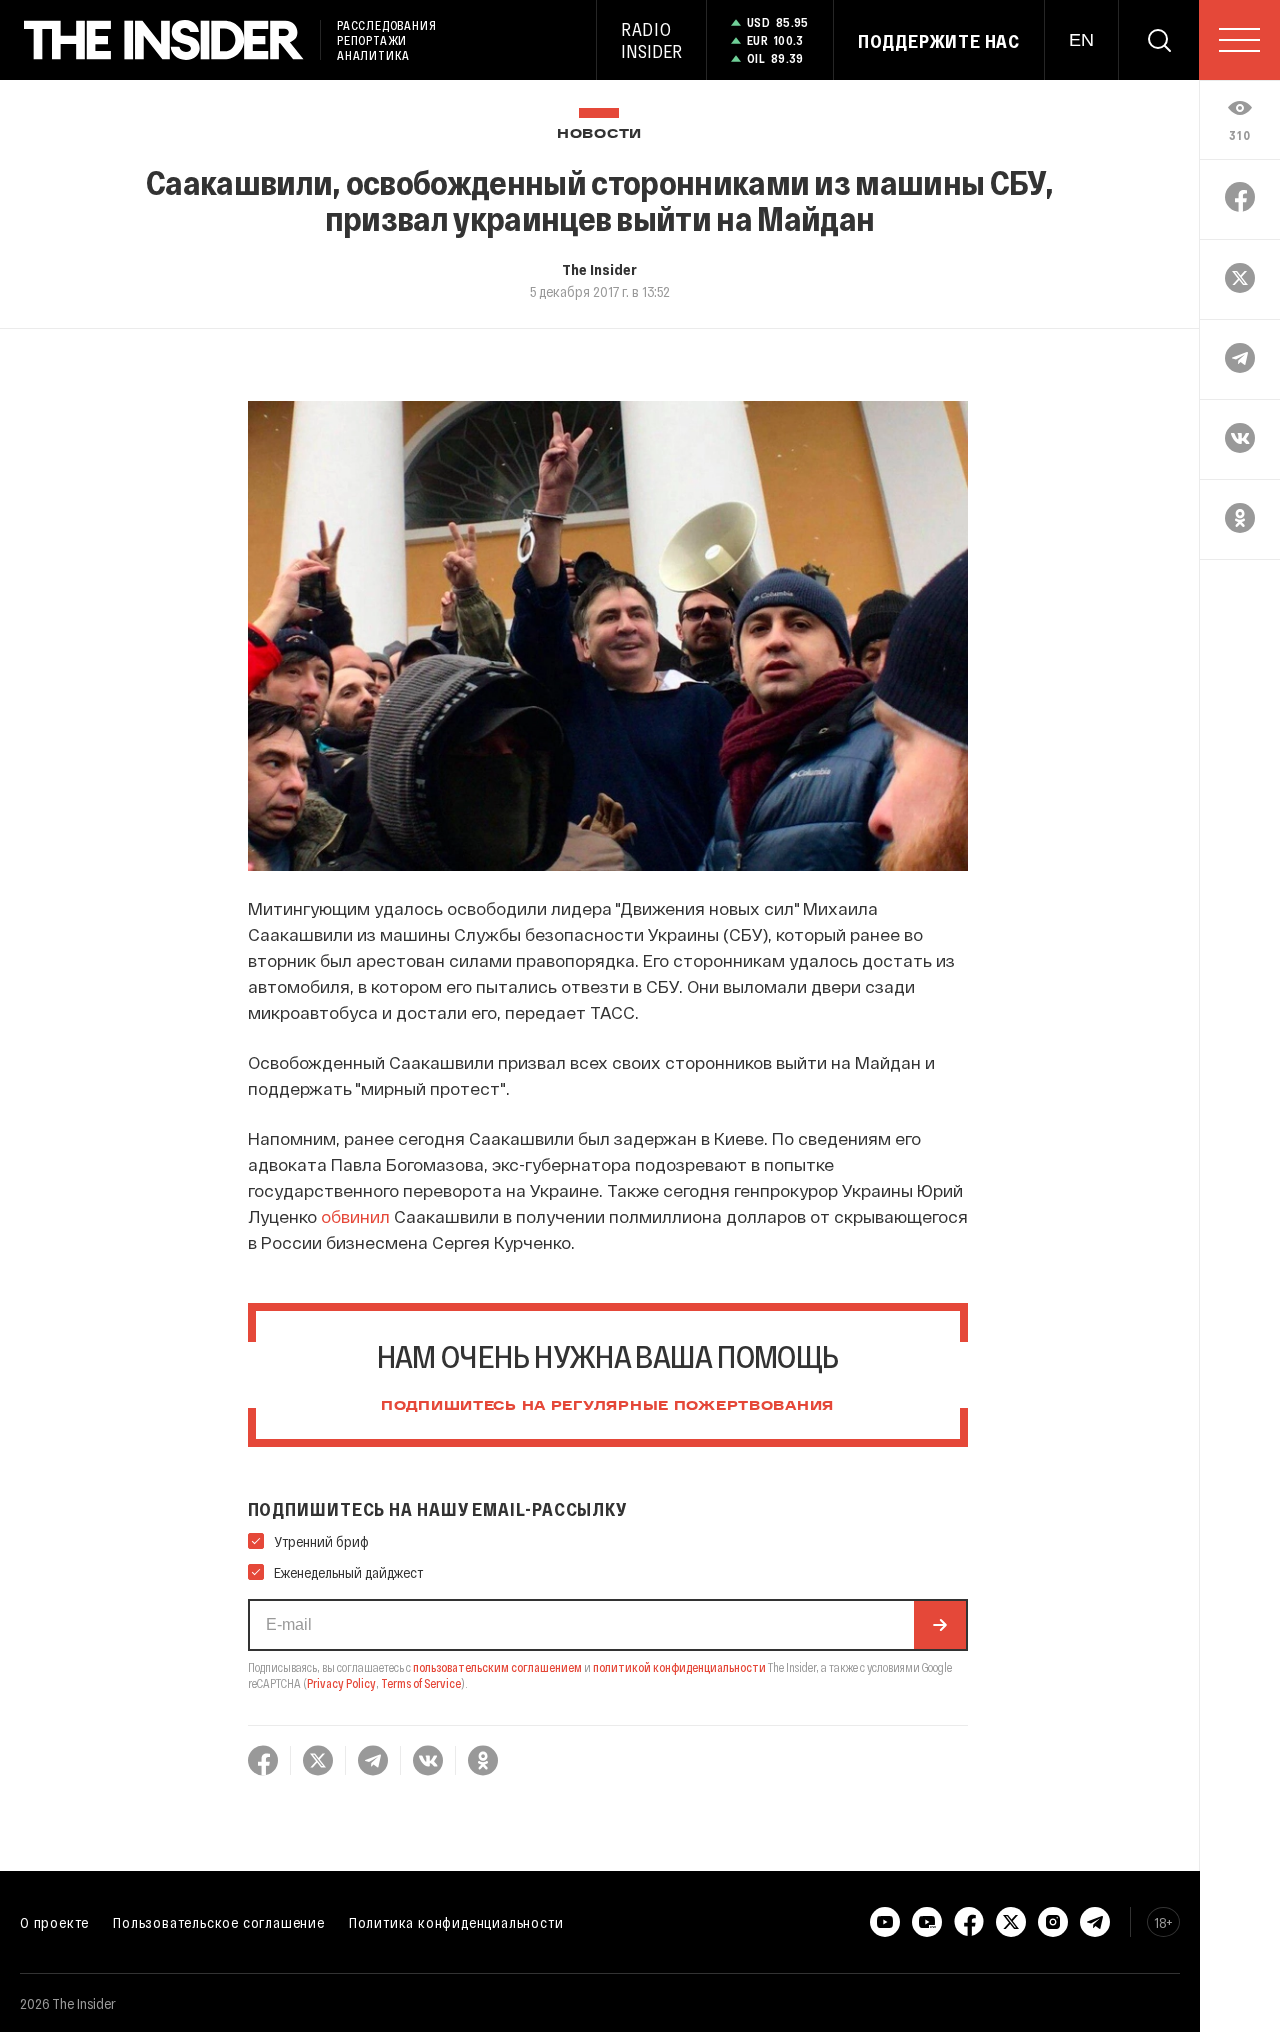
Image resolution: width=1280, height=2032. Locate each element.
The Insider (599, 269)
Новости (599, 134)
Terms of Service (421, 1683)
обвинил (357, 1216)
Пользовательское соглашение (219, 1922)
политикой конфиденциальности (679, 1667)
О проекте (54, 1922)
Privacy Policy (341, 1683)
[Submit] (940, 1625)
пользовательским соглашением (497, 1667)
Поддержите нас (939, 41)
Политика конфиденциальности (456, 1922)
